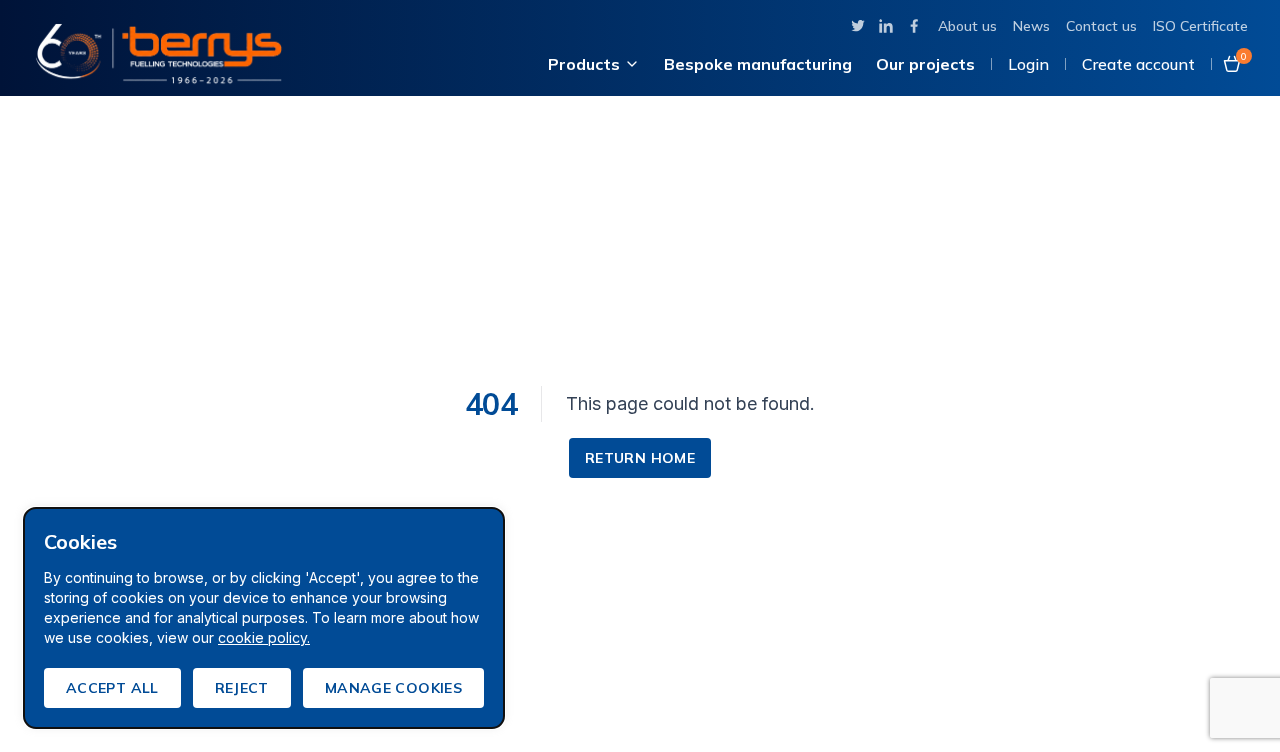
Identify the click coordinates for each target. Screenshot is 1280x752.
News (1031, 26)
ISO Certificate (1200, 26)
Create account (1138, 64)
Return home (640, 458)
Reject (242, 688)
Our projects (925, 64)
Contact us (1101, 26)
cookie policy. (264, 637)
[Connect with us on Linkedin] (886, 26)
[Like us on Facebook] (914, 26)
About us (967, 26)
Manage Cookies (393, 688)
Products (584, 64)
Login (1028, 64)
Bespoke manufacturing (758, 64)
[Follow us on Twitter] (858, 26)
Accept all (112, 688)
